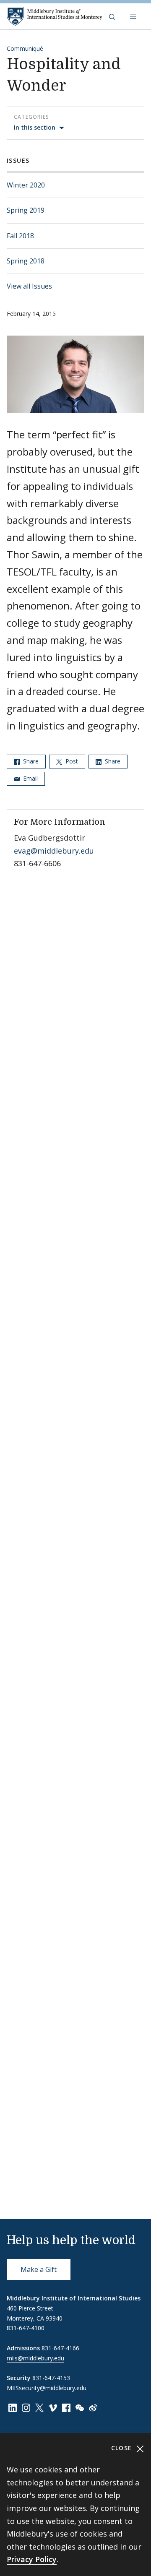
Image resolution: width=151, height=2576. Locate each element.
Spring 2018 (26, 261)
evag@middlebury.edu (54, 851)
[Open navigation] (134, 16)
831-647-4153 (51, 2378)
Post (71, 761)
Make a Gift (39, 2269)
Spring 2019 (26, 210)
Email (30, 778)
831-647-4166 (60, 2348)
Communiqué (25, 48)
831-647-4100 (26, 2328)
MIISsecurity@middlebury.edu (47, 2388)
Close (123, 2448)
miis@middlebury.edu (35, 2358)
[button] (113, 16)
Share (30, 761)
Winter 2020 (26, 185)
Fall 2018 (20, 236)
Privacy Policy (32, 2559)
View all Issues (29, 286)
